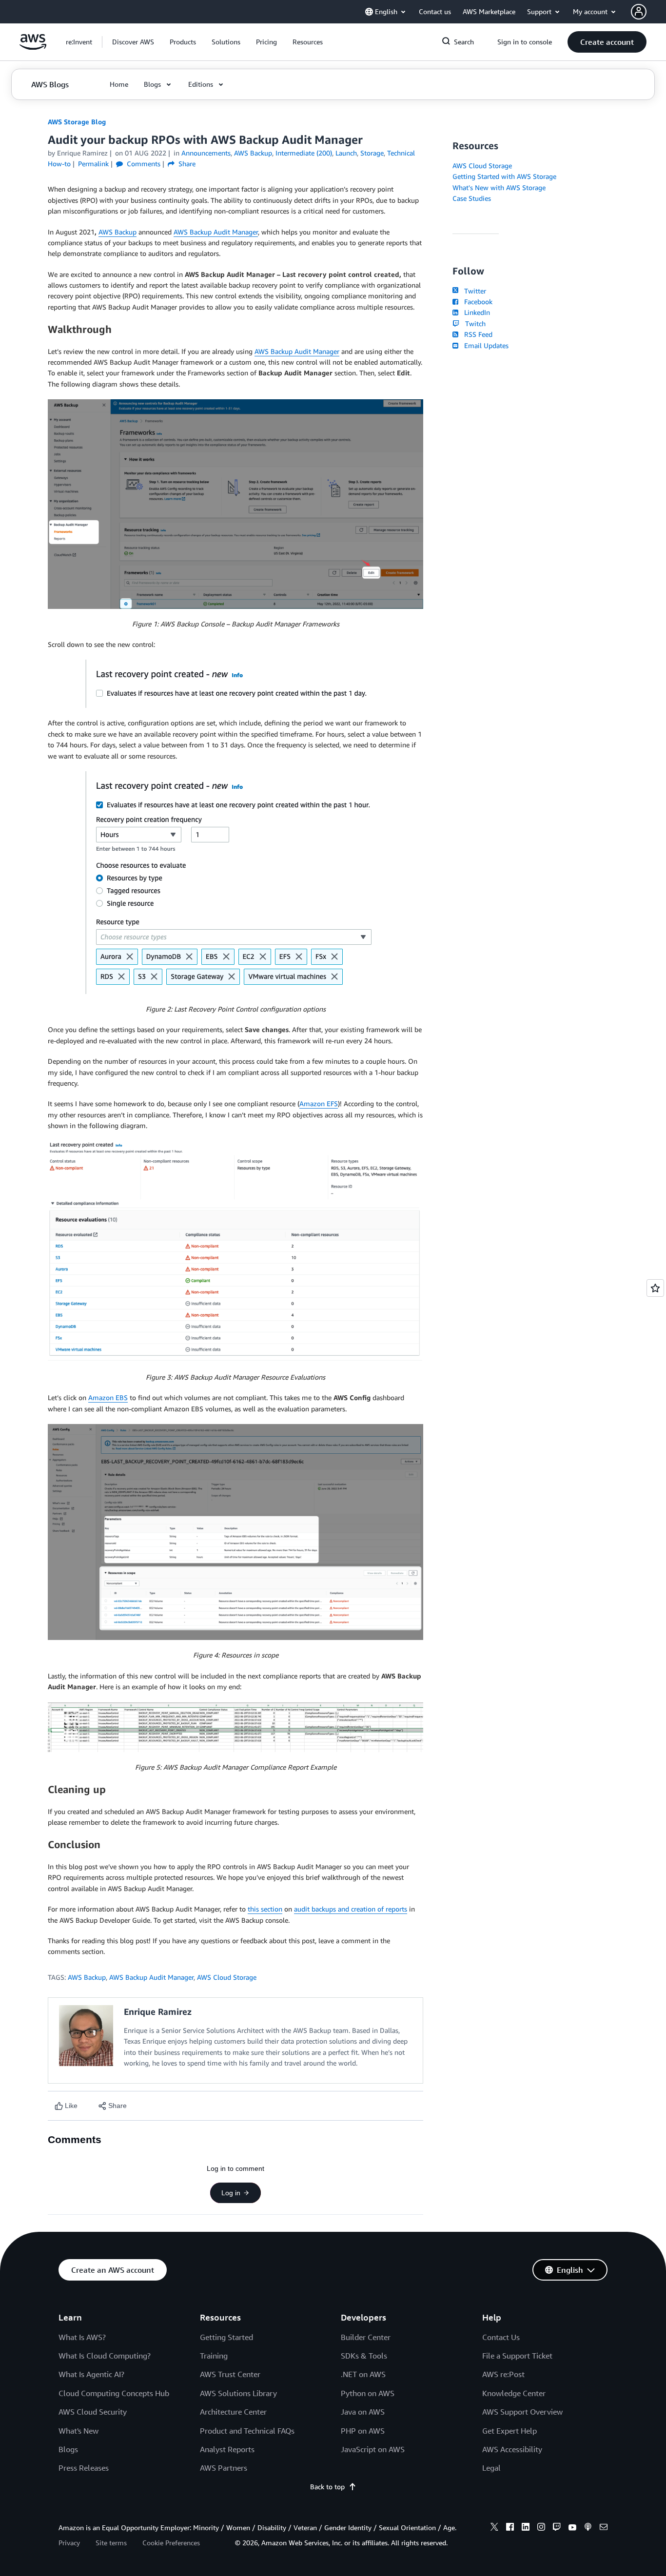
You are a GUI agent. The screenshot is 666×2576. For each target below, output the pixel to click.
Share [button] (186, 164)
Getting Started (226, 2337)
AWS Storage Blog (77, 122)
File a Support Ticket (517, 2356)
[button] (133, 42)
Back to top (327, 2487)
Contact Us (501, 2337)
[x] (494, 2528)
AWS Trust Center (230, 2374)
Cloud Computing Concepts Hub (114, 2393)
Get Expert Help (509, 2431)
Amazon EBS (108, 1397)
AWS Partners (224, 2468)
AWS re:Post (503, 2374)
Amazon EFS (319, 1103)
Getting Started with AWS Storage (504, 176)
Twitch (473, 323)
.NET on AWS (363, 2374)
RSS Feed (476, 334)
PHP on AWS (363, 2431)
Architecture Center (233, 2412)
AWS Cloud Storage (227, 1977)
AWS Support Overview (522, 2412)
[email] (604, 2528)
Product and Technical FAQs (247, 2431)
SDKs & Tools (364, 2356)
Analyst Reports (227, 2449)
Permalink (93, 164)
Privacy (69, 2543)
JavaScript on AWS (373, 2449)
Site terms (111, 2543)
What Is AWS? (82, 2337)
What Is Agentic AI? (91, 2374)
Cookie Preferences (171, 2543)
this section (265, 1909)
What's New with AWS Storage (499, 187)
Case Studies (472, 198)
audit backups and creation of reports (351, 1909)
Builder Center (366, 2337)
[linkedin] (526, 2528)
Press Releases (84, 2468)
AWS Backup (118, 232)
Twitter (473, 291)
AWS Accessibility (512, 2449)
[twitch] (557, 2528)
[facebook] (510, 2528)
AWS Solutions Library (238, 2393)
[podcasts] (588, 2528)
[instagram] (541, 2528)
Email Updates (484, 345)
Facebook (476, 302)
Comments (143, 164)
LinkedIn (475, 312)
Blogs (68, 2449)
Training (214, 2356)
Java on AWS (363, 2412)
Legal (491, 2468)
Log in (231, 2193)
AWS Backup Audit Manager (216, 232)
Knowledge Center (514, 2393)
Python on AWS (368, 2393)
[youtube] (572, 2528)
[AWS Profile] (639, 12)
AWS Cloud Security (93, 2412)
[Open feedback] (655, 1288)
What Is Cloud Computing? (105, 2356)
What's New (78, 2431)
